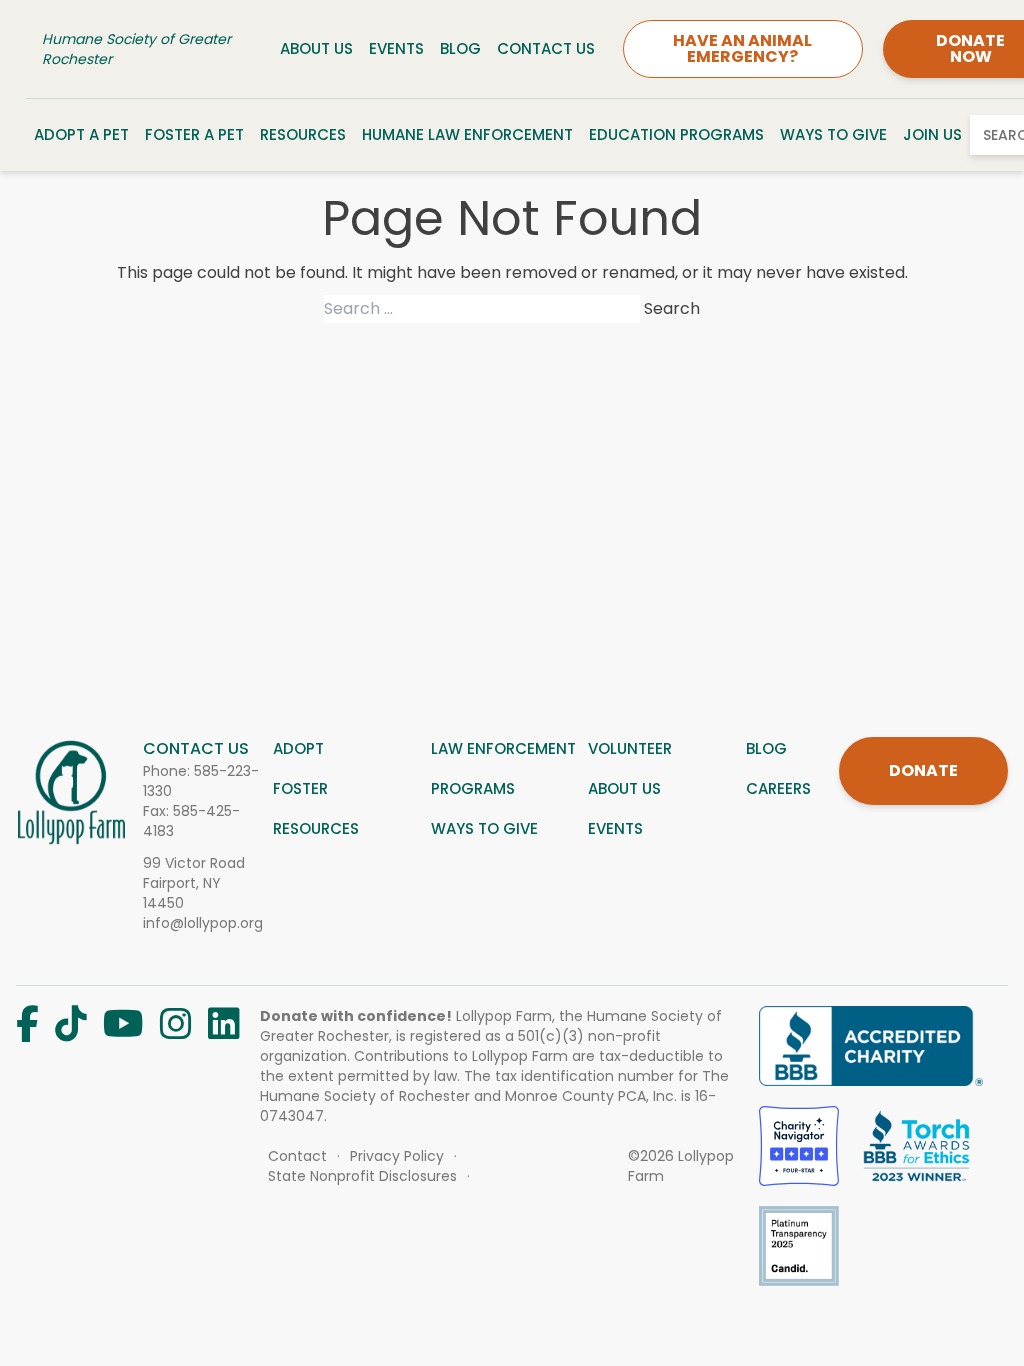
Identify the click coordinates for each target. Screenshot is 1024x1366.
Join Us (932, 134)
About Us (316, 48)
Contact (297, 1156)
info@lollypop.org (203, 923)
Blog (460, 48)
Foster (300, 788)
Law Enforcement (503, 748)
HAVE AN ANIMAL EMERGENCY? (742, 48)
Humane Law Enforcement (467, 134)
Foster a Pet (194, 134)
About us (624, 788)
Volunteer (630, 748)
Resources (303, 134)
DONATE (923, 770)
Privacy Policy (397, 1156)
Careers (778, 788)
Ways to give (484, 828)
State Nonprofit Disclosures (362, 1176)
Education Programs (676, 134)
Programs (473, 788)
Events (396, 48)
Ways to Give (833, 134)
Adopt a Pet (81, 134)
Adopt (298, 748)
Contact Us (546, 48)
